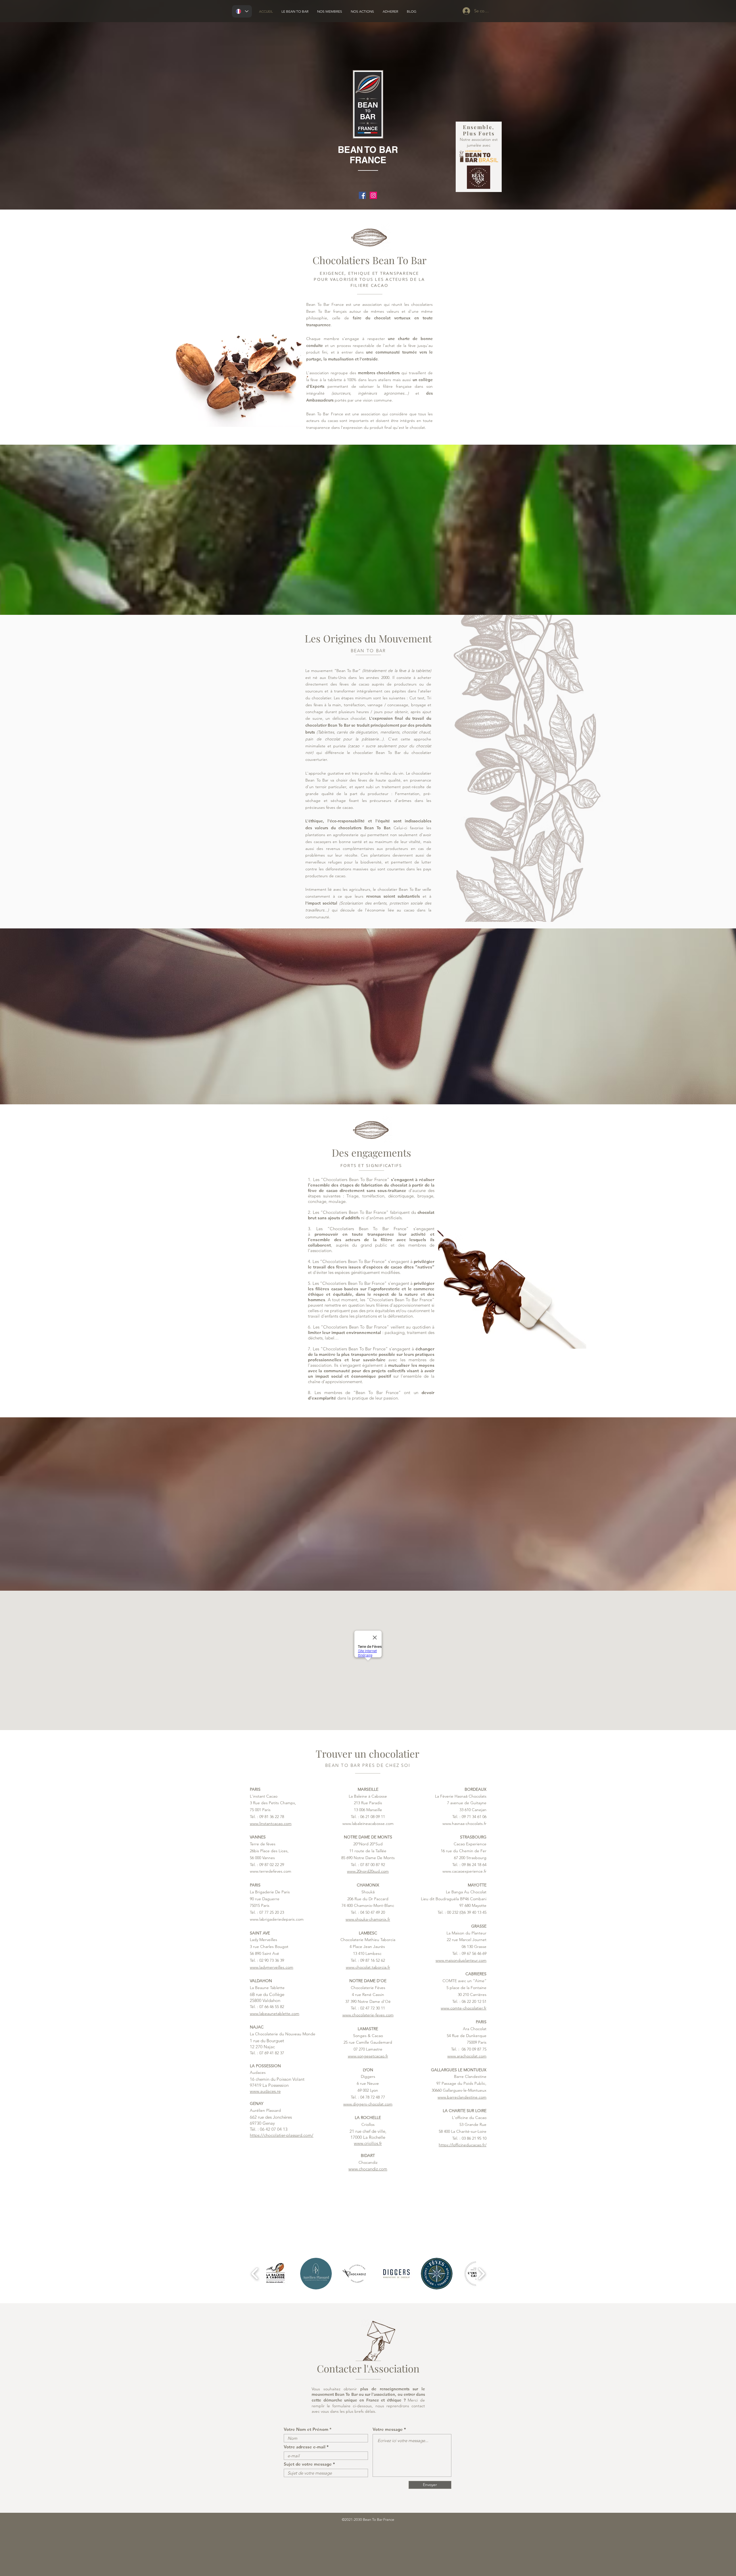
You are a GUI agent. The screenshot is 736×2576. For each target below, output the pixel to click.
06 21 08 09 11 (373, 1817)
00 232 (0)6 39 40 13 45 (467, 1912)
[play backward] (255, 2274)
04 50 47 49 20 (373, 1912)
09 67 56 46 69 (474, 1953)
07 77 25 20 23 (272, 1912)
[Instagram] (373, 195)
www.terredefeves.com (271, 1871)
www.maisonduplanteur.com (461, 1960)
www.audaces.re (265, 2091)
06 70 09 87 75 (474, 2049)
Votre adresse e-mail (305, 2447)
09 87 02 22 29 (272, 1865)
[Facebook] (362, 195)
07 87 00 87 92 (373, 1865)
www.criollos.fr (368, 2143)
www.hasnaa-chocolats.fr (464, 1823)
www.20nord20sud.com (368, 1871)
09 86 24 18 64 (474, 1865)
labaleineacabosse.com (373, 1823)
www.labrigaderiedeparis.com (277, 1919)
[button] (276, 2274)
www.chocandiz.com (368, 2169)
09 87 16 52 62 (373, 1960)
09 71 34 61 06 (474, 1817)
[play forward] (481, 2274)
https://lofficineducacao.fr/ (463, 2145)
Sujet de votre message (308, 2464)
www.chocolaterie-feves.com (368, 2015)
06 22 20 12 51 (474, 2001)
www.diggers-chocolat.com (368, 2104)
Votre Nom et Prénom (306, 2429)
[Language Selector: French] (242, 11)
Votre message (388, 2429)
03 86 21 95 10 (474, 2138)
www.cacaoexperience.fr (464, 1871)
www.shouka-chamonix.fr (368, 1919)
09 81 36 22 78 (272, 1817)
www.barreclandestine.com (462, 2097)
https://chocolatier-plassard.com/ (282, 2135)
